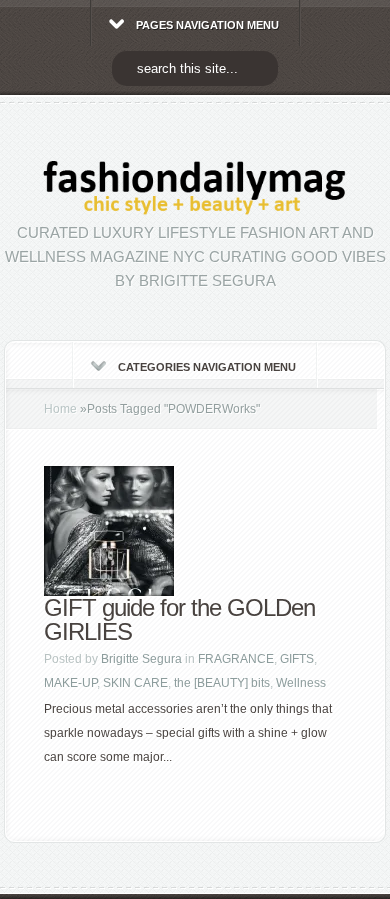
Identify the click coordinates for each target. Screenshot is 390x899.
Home (60, 409)
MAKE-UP (70, 683)
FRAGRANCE (236, 659)
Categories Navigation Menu (207, 367)
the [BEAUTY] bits (222, 683)
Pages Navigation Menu (207, 25)
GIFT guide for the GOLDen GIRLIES (179, 619)
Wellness (301, 683)
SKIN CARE (135, 683)
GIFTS (297, 659)
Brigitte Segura (141, 659)
